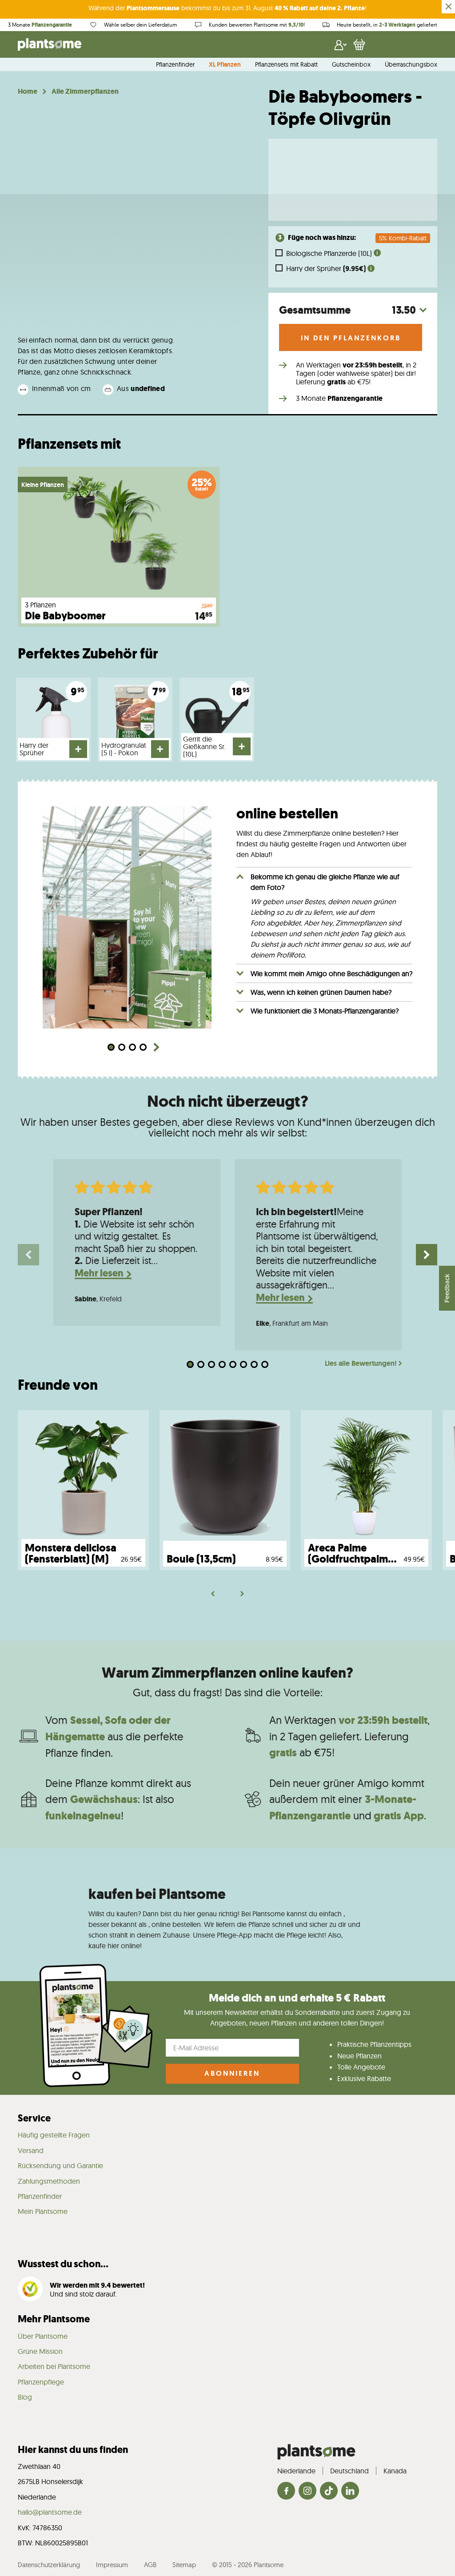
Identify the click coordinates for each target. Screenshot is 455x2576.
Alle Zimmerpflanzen (85, 92)
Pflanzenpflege (41, 2382)
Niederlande (296, 2471)
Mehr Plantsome (54, 2319)
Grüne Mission (40, 2351)
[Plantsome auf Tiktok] (329, 2491)
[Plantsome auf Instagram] (307, 2491)
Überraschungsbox (411, 65)
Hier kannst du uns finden (73, 2450)
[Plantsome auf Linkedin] (350, 2491)
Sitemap (184, 2565)
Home (28, 92)
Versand (31, 2150)
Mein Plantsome (43, 2211)
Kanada (395, 2471)
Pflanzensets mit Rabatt (286, 65)
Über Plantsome (43, 2336)
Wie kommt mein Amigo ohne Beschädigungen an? (331, 973)
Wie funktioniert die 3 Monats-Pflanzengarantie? (325, 1011)
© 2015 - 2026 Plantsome (248, 2565)
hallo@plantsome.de (50, 2512)
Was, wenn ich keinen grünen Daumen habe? (321, 992)
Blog (25, 2397)
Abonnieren (232, 2073)
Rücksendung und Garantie (60, 2165)
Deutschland (349, 2471)
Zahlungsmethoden (49, 2181)
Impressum (112, 2565)
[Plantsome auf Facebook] (286, 2491)
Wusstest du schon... (63, 2264)
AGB (150, 2565)
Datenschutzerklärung (49, 2565)
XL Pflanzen (225, 65)
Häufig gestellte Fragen (54, 2135)
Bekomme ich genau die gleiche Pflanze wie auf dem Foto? (325, 882)
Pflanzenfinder (175, 65)
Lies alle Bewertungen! (361, 1364)
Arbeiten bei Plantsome (54, 2366)
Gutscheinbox (351, 65)
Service (34, 2118)
